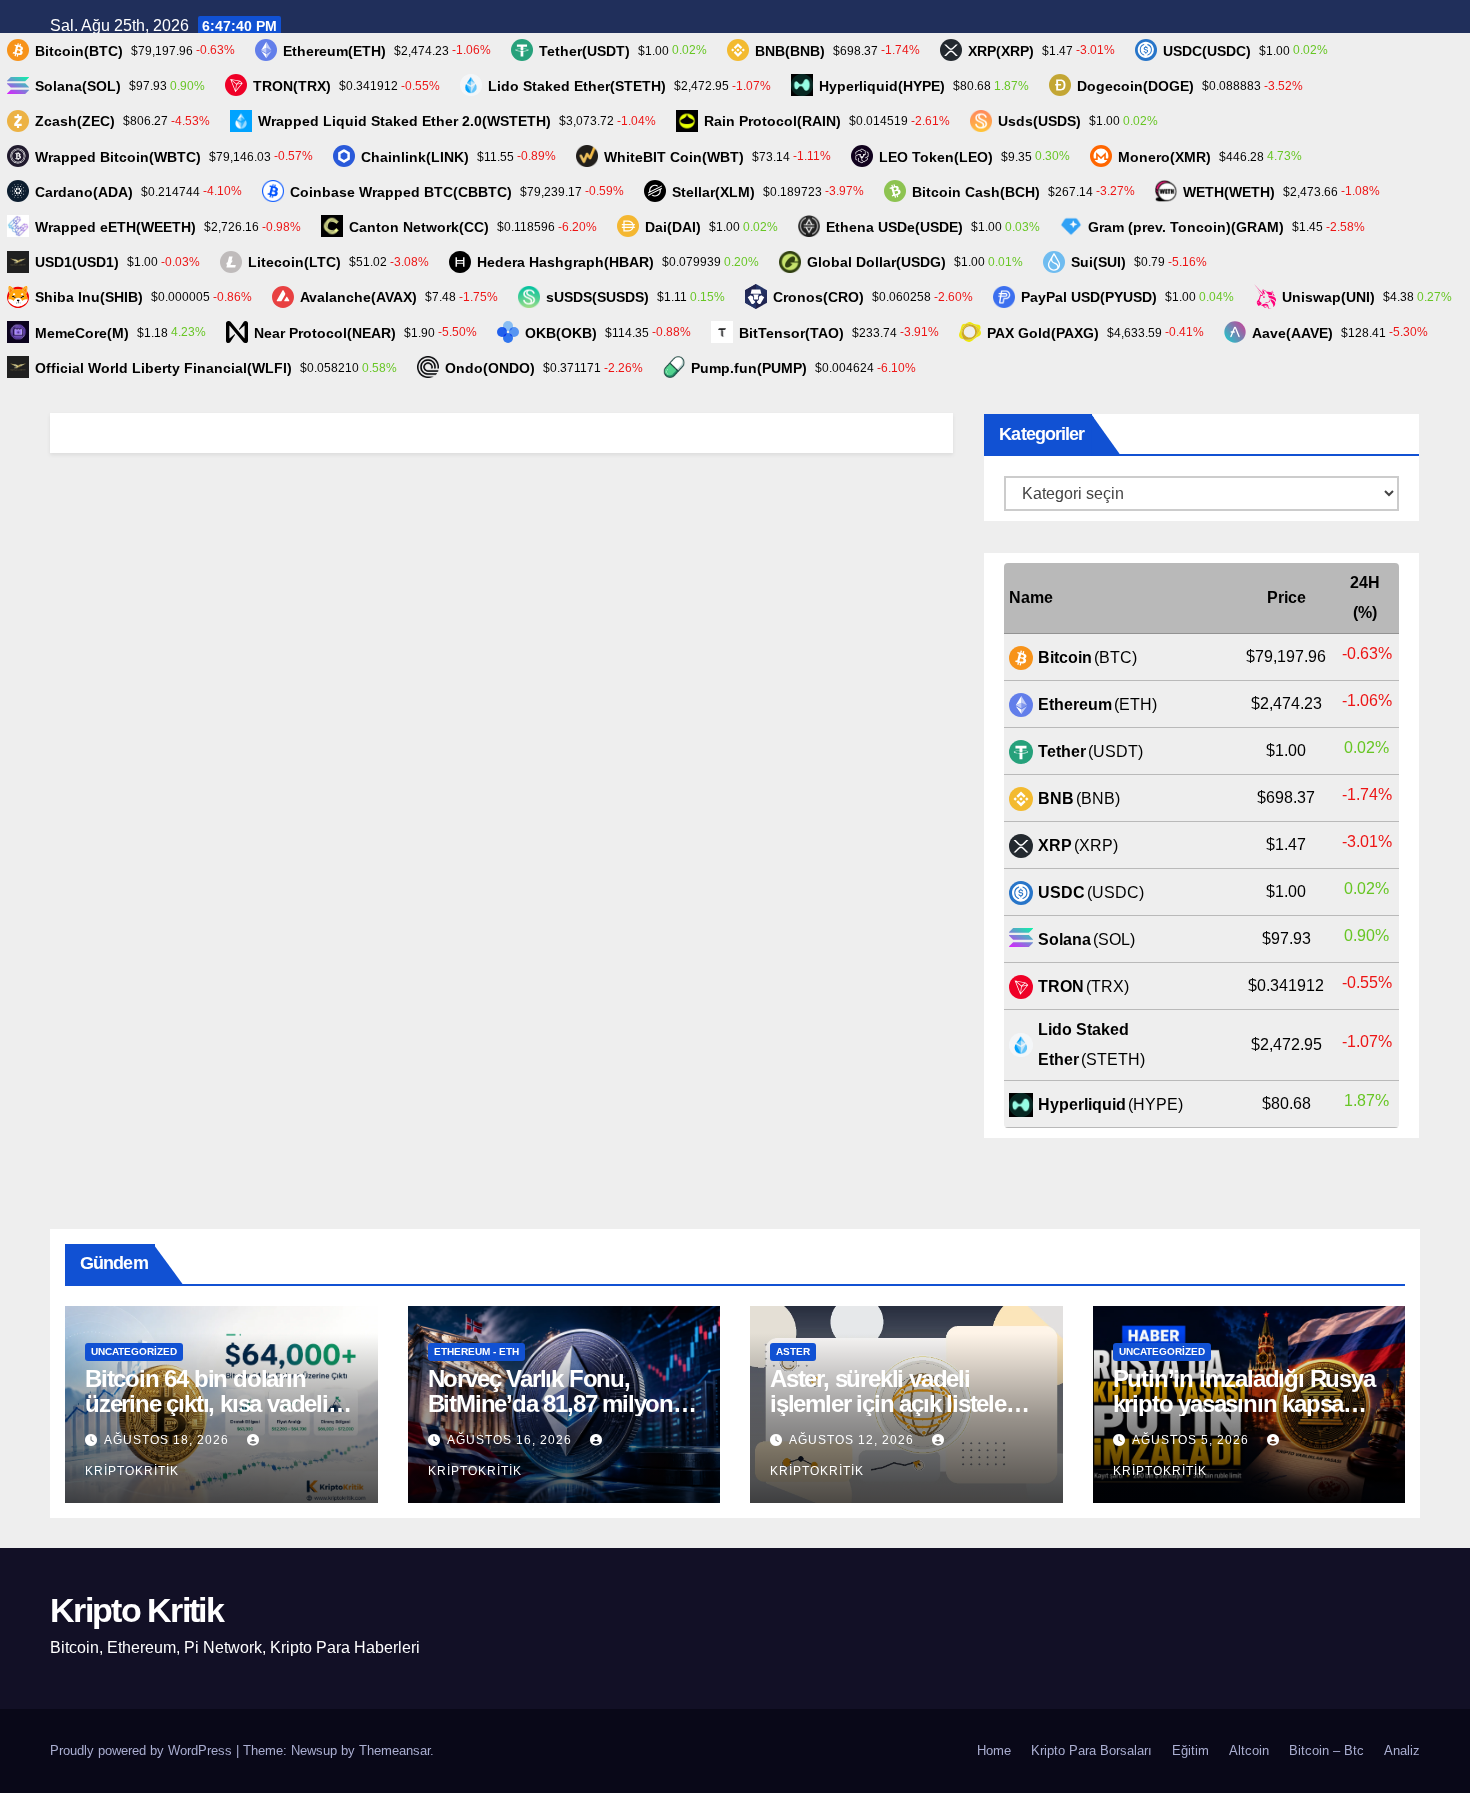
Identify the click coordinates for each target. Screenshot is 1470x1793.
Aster (793, 1351)
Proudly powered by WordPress (143, 1750)
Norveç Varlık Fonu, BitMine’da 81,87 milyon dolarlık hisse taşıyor (550, 1403)
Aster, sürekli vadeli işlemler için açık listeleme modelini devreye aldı (903, 1403)
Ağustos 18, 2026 (168, 1440)
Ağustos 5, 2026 (1192, 1440)
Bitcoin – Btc (1326, 1750)
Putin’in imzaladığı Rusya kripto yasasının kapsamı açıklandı (1244, 1403)
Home (994, 1750)
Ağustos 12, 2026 (853, 1440)
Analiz (1402, 1750)
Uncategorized (134, 1351)
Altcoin (1249, 1750)
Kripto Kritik (136, 1610)
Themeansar (394, 1750)
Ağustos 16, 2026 (511, 1440)
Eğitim (1190, 1750)
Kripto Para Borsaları (1091, 1750)
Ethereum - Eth (476, 1351)
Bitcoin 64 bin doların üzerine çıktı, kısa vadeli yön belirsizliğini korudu (210, 1403)
